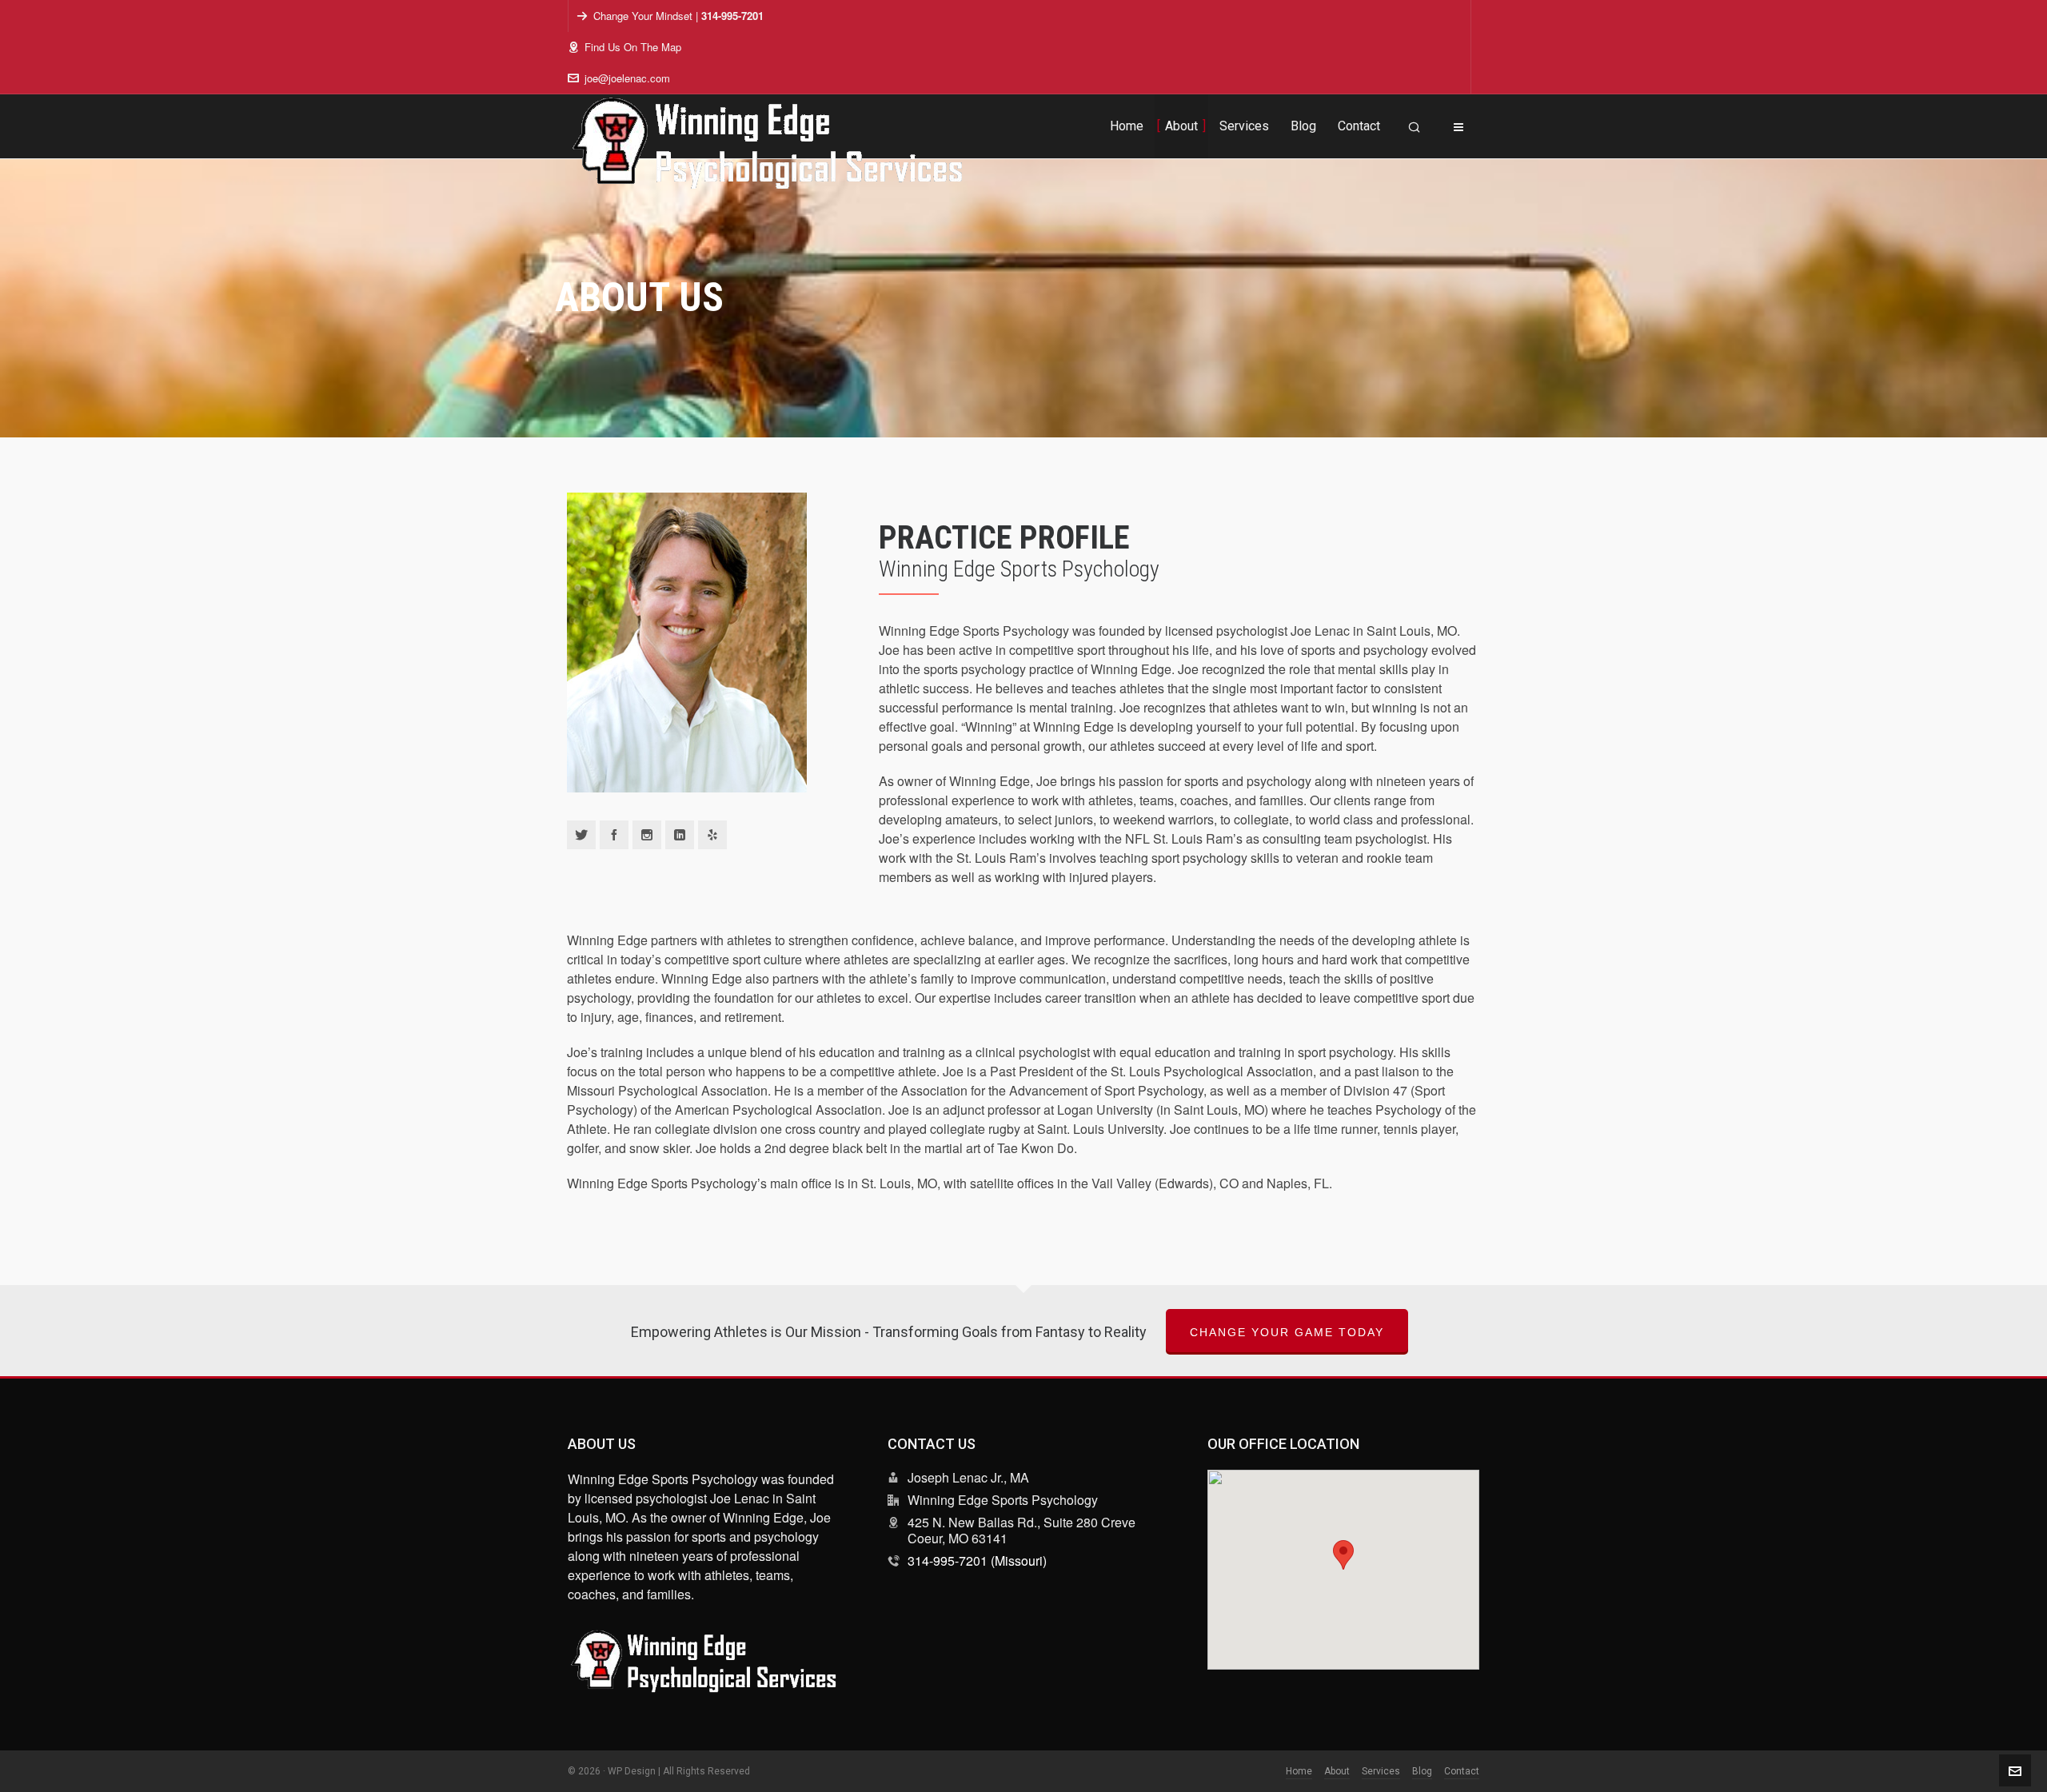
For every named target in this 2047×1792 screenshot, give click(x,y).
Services (1381, 1771)
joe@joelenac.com (627, 78)
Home (1299, 1771)
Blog (1422, 1771)
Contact (1462, 1771)
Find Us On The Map (633, 47)
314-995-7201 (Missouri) (977, 1561)
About (1337, 1771)
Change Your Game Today (1287, 1332)
